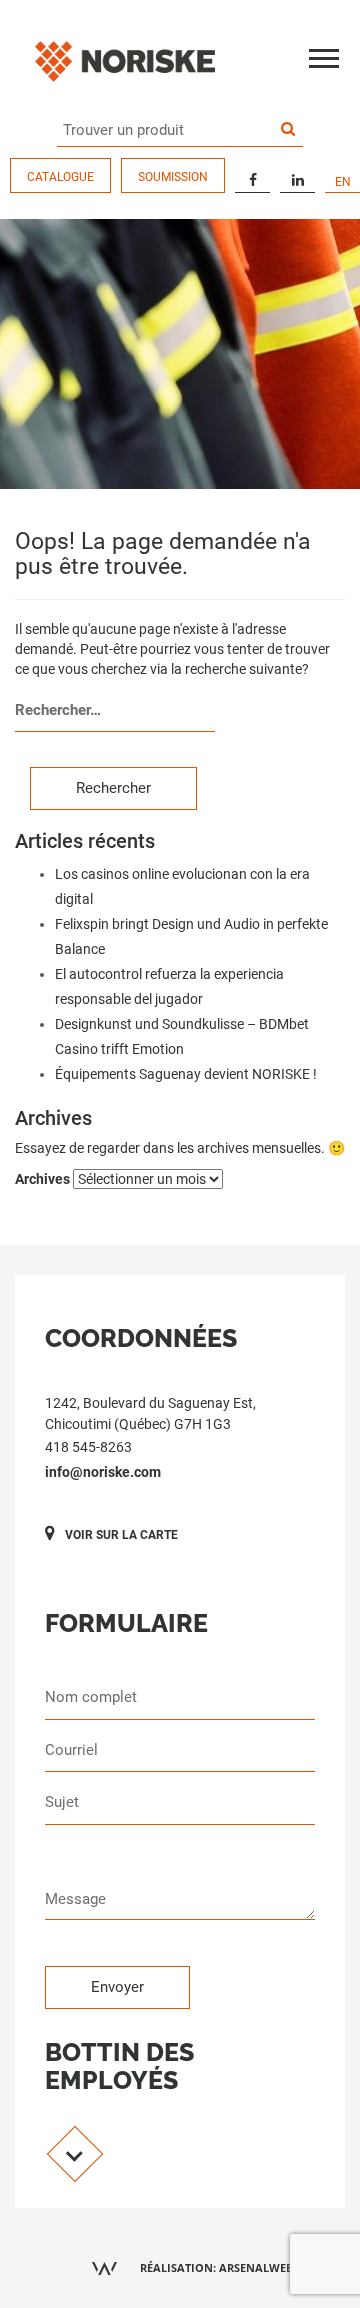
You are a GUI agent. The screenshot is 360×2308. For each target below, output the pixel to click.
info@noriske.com (103, 1472)
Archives (42, 1179)
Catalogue (60, 177)
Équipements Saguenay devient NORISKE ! (186, 1074)
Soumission (173, 177)
